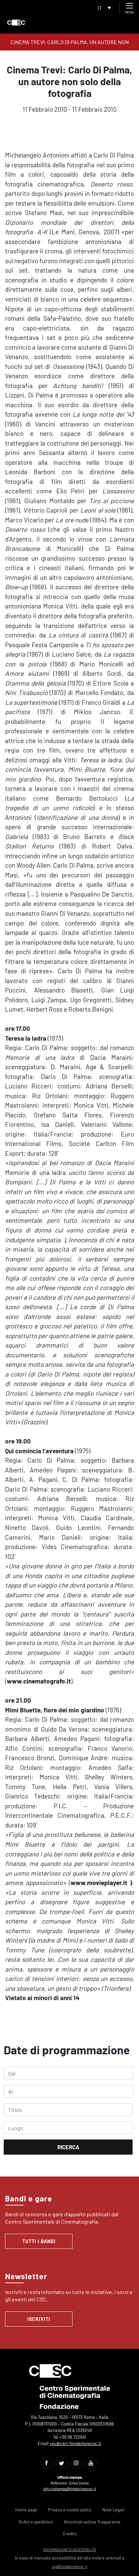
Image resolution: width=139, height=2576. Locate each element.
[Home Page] (16, 23)
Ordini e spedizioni (36, 2522)
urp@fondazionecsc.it (70, 2566)
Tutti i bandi (39, 2241)
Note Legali (113, 2510)
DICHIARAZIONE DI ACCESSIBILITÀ (69, 2550)
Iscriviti (39, 2319)
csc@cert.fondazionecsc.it (75, 2443)
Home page (26, 2510)
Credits (70, 2534)
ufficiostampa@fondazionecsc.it (70, 2489)
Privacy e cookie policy (70, 2510)
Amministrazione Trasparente (92, 2522)
